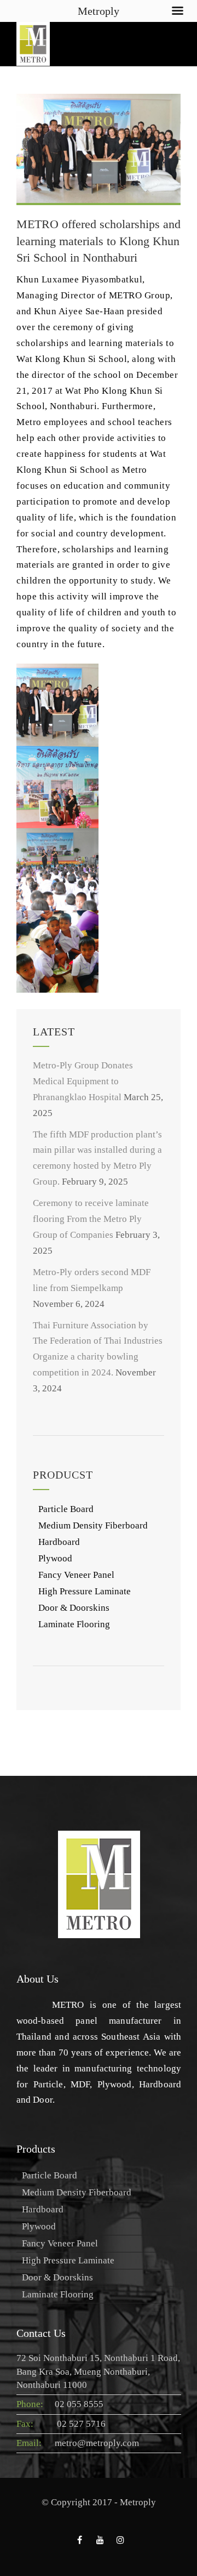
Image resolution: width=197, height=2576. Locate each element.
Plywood (55, 1558)
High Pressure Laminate (85, 1591)
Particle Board (66, 1509)
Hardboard (59, 1542)
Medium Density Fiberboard (93, 1525)
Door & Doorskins (74, 1608)
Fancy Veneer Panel (76, 1575)
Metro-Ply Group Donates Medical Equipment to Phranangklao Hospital (83, 1081)
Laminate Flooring (74, 1624)
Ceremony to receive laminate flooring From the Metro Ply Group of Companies (91, 1219)
